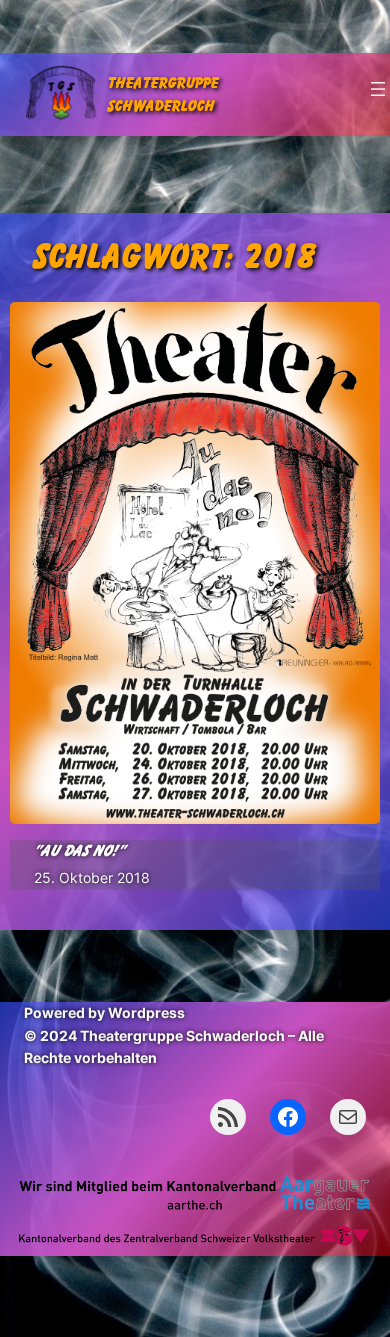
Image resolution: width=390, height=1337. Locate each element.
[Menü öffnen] (378, 89)
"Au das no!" (79, 851)
